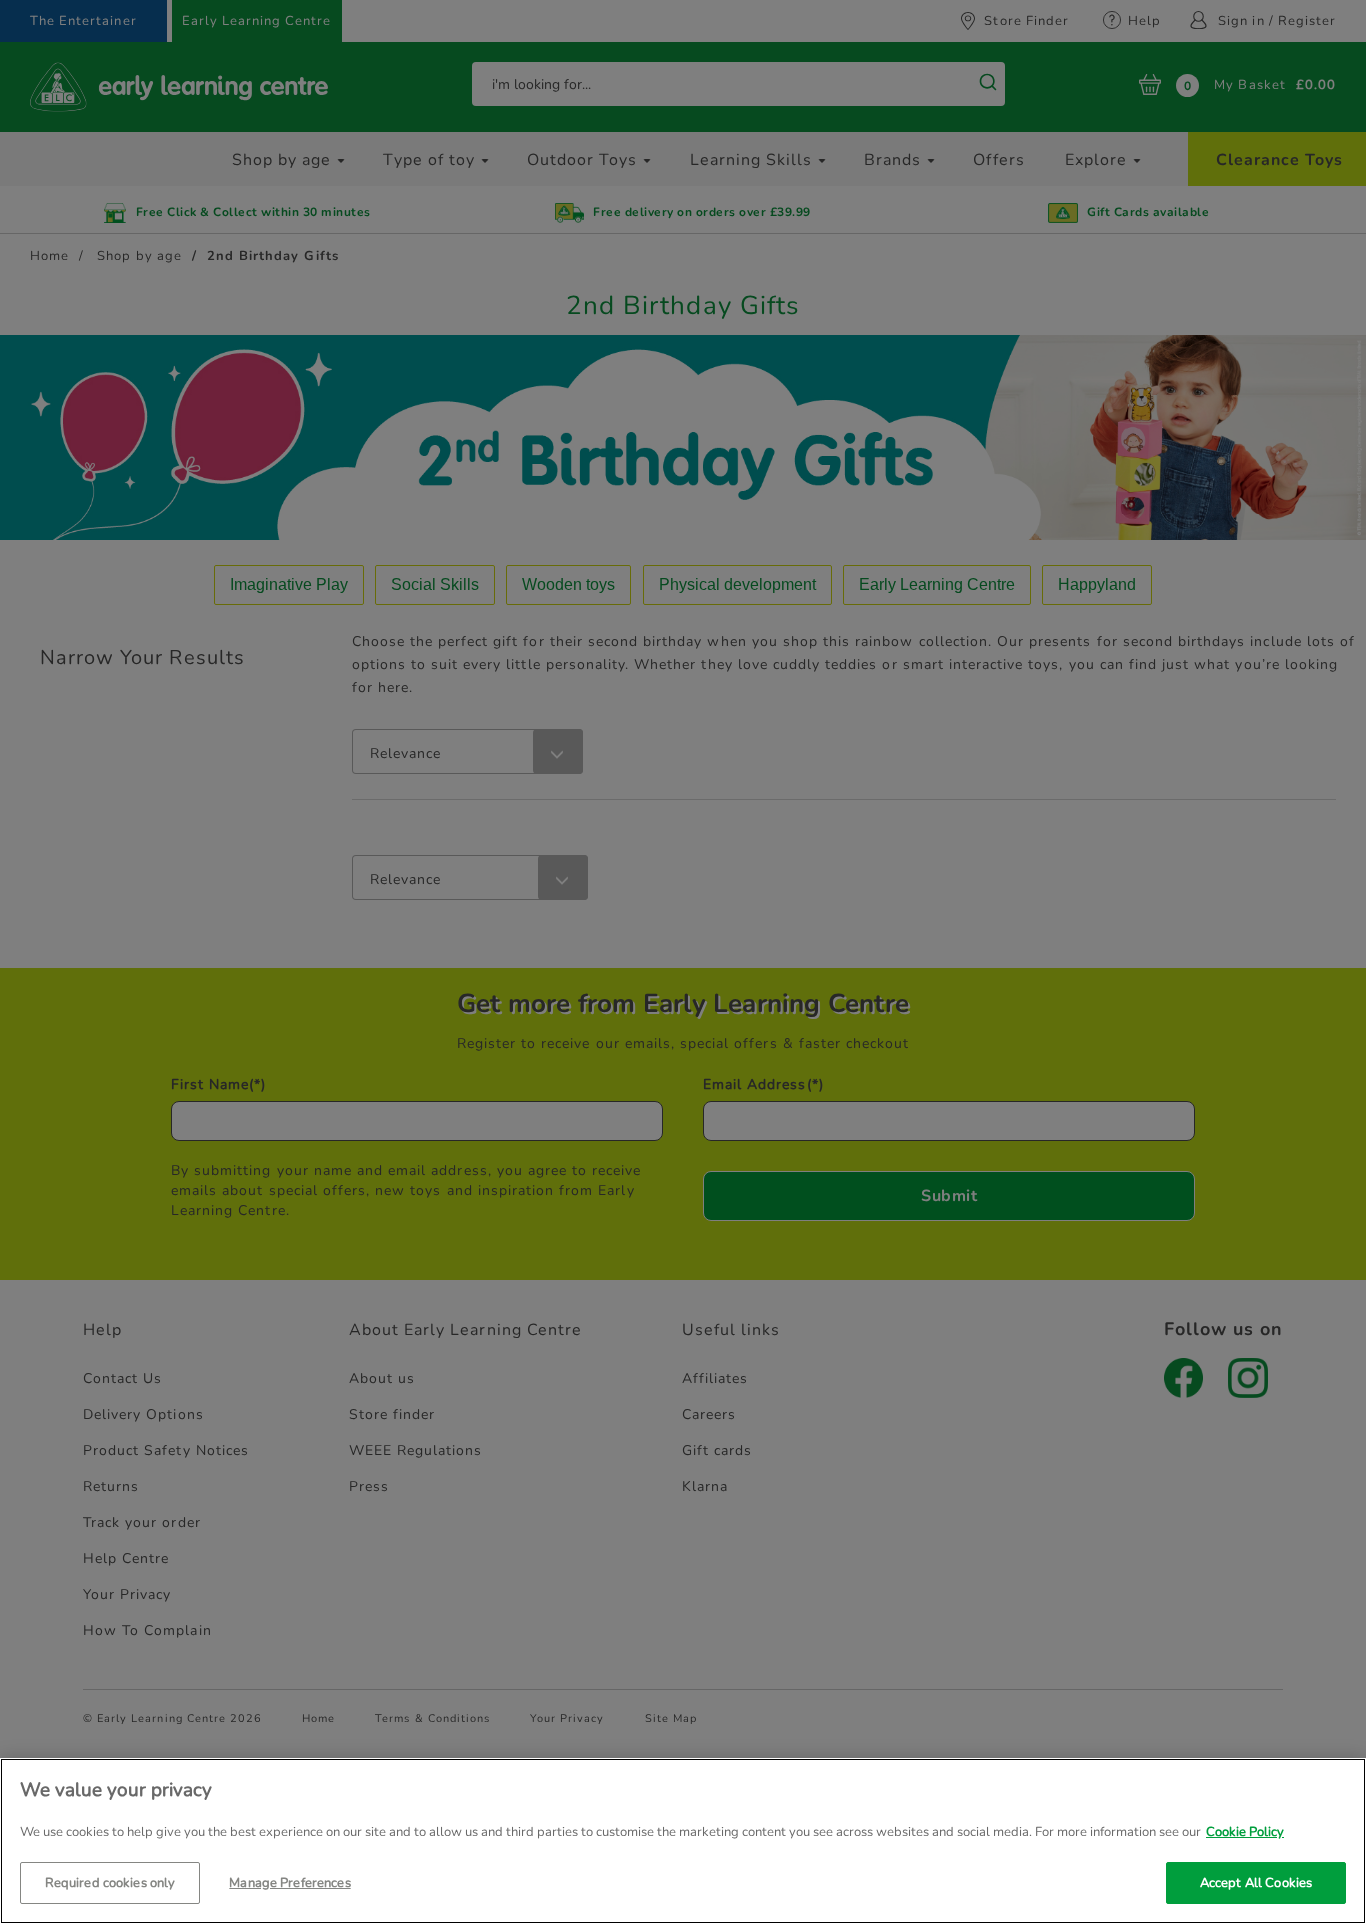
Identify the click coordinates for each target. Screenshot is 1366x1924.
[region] (683, 1841)
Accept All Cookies (1256, 1882)
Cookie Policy (1245, 1832)
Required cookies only (110, 1882)
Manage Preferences (289, 1882)
